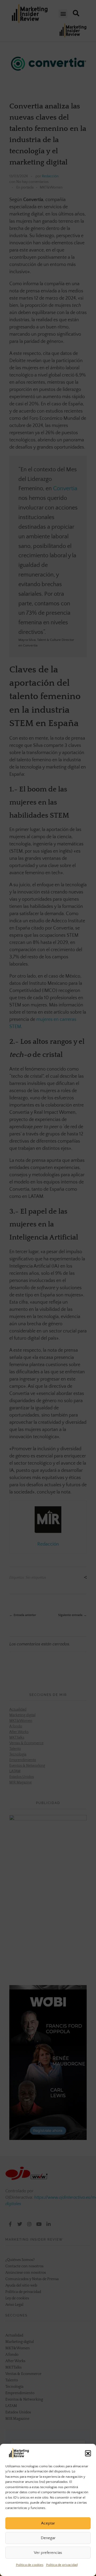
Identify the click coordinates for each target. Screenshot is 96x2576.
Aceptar (48, 2523)
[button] (88, 2453)
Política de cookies (30, 2565)
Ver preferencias (48, 2553)
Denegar (48, 2538)
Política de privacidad (62, 2565)
